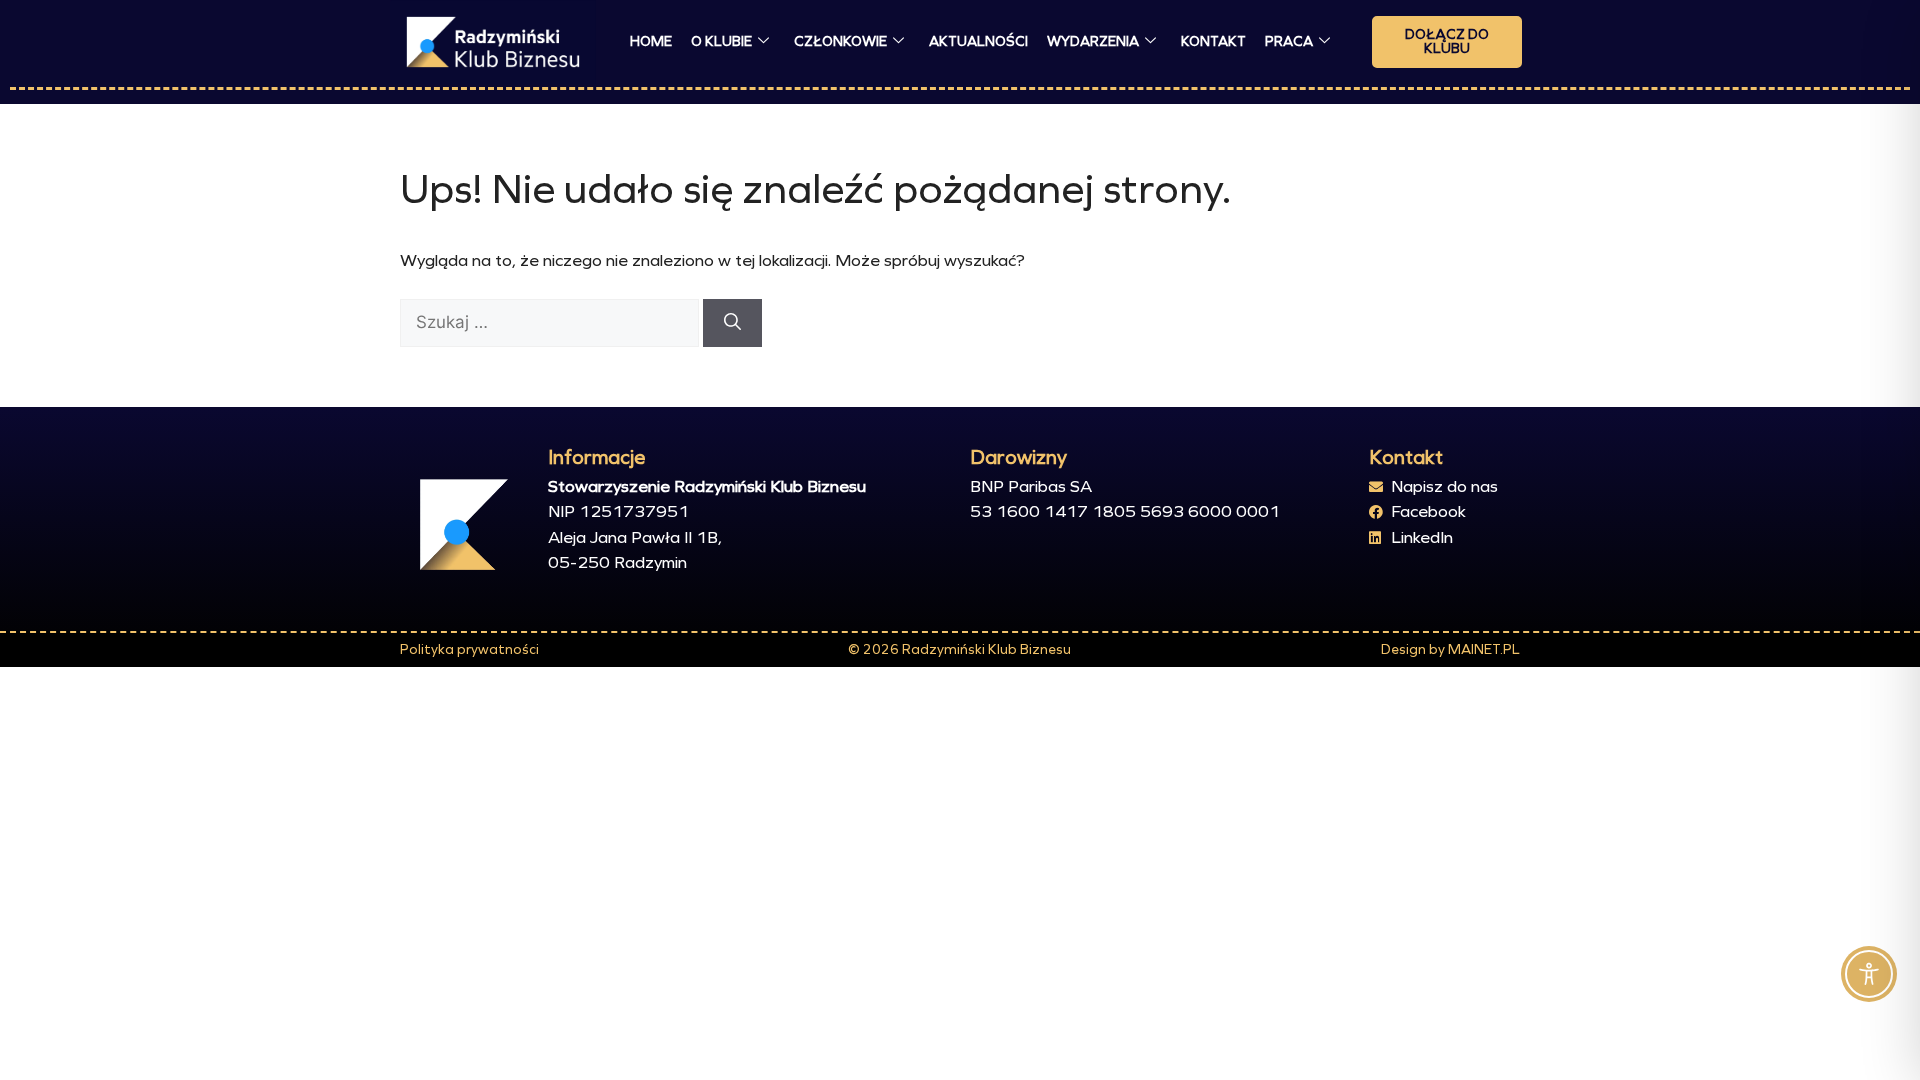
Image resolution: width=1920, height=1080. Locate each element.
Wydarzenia (1093, 41)
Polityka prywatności (469, 649)
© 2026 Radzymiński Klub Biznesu (959, 649)
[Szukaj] (732, 323)
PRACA (1289, 41)
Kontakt (1213, 41)
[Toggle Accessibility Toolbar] (1869, 974)
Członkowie (840, 41)
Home (651, 41)
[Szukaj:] (551, 322)
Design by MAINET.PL (1450, 649)
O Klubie (721, 41)
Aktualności (978, 41)
